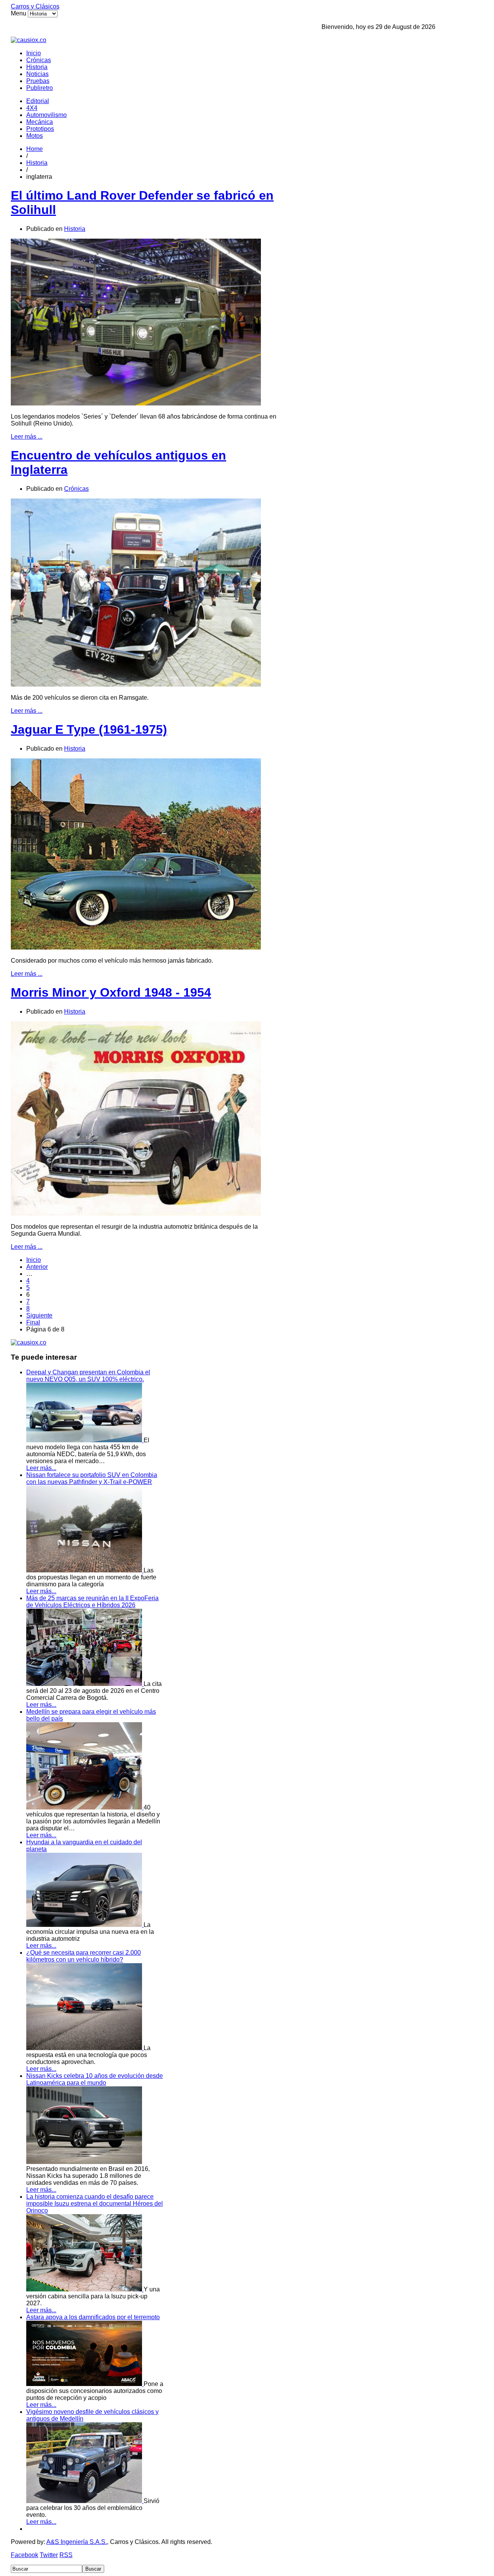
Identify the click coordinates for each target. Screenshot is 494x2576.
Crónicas (39, 60)
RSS (66, 2555)
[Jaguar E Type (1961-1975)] (136, 947)
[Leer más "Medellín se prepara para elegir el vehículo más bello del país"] (85, 1807)
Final (33, 1322)
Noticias (37, 74)
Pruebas (38, 81)
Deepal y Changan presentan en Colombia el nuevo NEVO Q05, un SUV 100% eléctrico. (88, 1376)
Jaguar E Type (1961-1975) (89, 729)
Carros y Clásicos (35, 6)
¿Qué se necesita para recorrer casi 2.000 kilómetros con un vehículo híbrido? (84, 1956)
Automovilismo (47, 115)
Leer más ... (27, 437)
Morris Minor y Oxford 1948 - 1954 (111, 992)
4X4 (32, 108)
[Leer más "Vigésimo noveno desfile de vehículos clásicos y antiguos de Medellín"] (85, 2501)
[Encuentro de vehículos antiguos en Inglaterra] (136, 684)
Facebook (25, 2555)
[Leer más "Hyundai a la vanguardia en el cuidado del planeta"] (85, 1925)
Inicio (34, 53)
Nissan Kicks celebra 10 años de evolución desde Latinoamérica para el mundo (95, 2079)
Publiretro (40, 88)
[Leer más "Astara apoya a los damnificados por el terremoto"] (85, 2384)
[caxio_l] (29, 1342)
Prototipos (40, 129)
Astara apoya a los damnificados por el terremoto (93, 2317)
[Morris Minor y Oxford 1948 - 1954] (136, 1213)
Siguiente (39, 1315)
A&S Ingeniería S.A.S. (77, 2542)
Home (35, 149)
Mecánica (40, 122)
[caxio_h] (29, 40)
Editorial (38, 101)
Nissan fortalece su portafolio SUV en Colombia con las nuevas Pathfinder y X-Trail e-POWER (92, 1478)
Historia (37, 67)
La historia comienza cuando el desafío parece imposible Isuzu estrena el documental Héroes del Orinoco (95, 2204)
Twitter (49, 2555)
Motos (35, 136)
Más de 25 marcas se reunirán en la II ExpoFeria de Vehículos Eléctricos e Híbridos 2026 (92, 1602)
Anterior (37, 1267)
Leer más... (41, 1468)
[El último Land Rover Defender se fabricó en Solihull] (136, 403)
